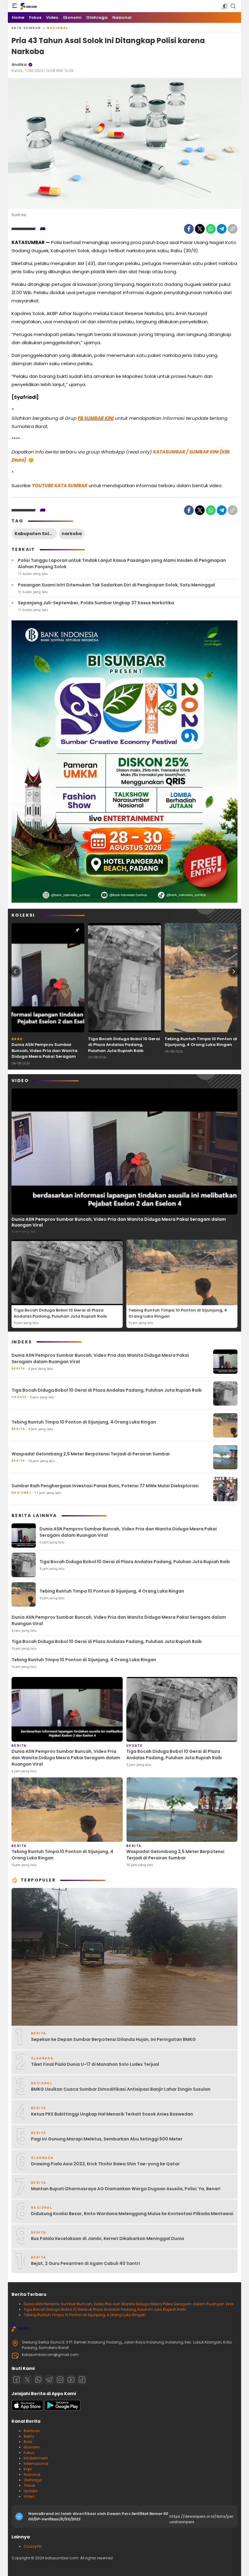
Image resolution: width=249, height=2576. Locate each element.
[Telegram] (222, 229)
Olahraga (33, 2480)
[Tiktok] (82, 2380)
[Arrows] (15, 972)
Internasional (36, 2464)
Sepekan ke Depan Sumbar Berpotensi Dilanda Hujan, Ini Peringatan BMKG (113, 2039)
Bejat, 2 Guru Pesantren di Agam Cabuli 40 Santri (85, 2263)
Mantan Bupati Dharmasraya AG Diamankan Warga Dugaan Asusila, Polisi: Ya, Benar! (126, 2189)
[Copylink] (233, 229)
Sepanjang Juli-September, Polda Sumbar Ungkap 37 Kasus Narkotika (96, 603)
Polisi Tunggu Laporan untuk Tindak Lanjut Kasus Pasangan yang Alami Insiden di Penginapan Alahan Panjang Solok (122, 563)
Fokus (29, 2453)
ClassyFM (33, 2546)
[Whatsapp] (38, 2380)
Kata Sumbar (26, 28)
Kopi (28, 2469)
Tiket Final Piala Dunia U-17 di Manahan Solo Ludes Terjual (95, 2064)
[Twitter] (200, 229)
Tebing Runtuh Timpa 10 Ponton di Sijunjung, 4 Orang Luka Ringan (201, 1042)
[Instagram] (60, 2380)
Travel (29, 2485)
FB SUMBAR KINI (96, 418)
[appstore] (27, 2409)
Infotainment (36, 2458)
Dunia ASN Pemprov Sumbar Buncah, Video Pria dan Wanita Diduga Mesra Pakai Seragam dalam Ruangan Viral (44, 1054)
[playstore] (63, 2409)
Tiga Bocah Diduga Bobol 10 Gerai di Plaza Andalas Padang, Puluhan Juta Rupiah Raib (124, 1045)
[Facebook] (189, 229)
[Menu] (15, 6)
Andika (19, 64)
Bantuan (32, 2431)
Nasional (58, 28)
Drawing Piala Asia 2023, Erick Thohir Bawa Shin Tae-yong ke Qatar (105, 2164)
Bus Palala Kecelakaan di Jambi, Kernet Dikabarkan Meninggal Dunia (107, 2238)
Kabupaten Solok (35, 534)
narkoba (72, 534)
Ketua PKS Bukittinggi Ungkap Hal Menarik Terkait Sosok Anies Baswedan (112, 2114)
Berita (29, 2436)
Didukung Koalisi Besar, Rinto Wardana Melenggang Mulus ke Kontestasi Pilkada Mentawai (132, 2214)
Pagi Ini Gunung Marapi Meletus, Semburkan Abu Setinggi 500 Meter (107, 2139)
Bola (28, 2442)
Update (31, 2491)
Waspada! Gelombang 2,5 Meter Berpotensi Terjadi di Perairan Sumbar (91, 1454)
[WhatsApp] (211, 229)
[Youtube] (71, 2380)
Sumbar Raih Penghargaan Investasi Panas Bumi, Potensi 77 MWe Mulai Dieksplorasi (105, 1486)
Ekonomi (32, 2447)
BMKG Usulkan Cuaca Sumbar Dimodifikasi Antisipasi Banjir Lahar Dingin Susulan (121, 2089)
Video (29, 2496)
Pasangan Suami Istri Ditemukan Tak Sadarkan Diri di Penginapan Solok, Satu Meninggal (116, 585)
